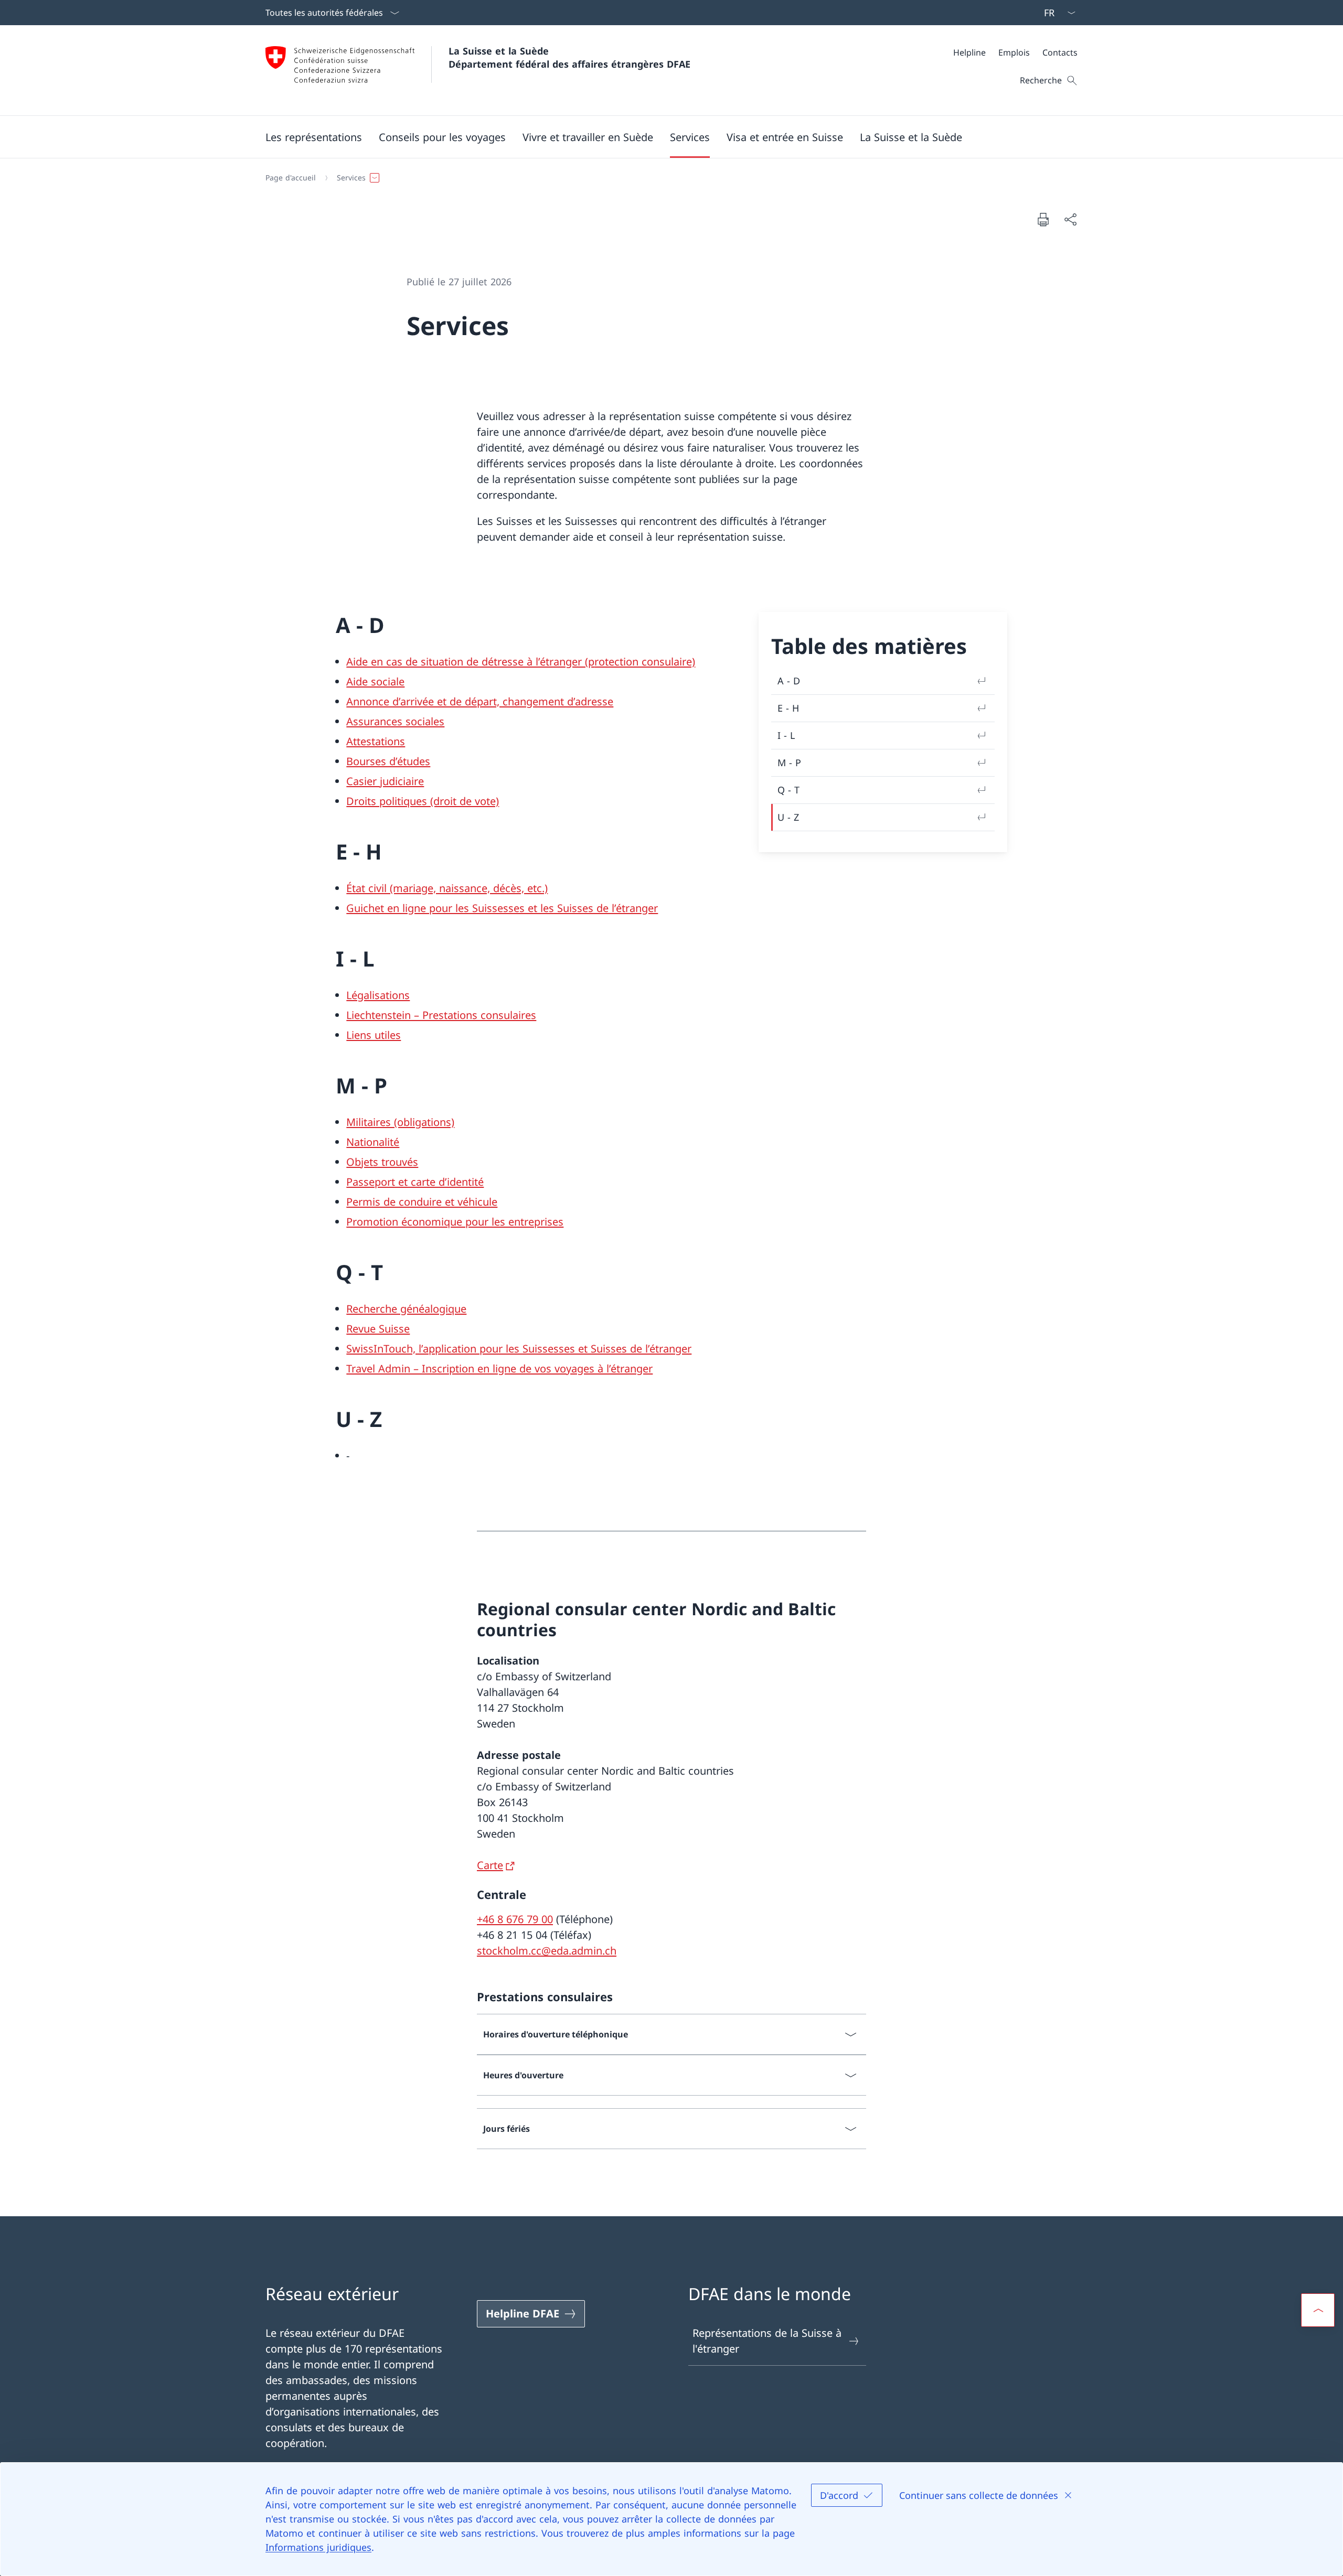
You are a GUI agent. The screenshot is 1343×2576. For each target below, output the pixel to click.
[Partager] (1070, 219)
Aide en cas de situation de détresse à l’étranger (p (470, 662)
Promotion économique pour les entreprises (455, 1222)
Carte (490, 1865)
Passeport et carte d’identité (415, 1182)
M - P (789, 763)
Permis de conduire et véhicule (422, 1202)
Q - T (788, 790)
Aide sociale (375, 681)
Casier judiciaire (385, 781)
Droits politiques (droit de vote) (423, 801)
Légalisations (378, 995)
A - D (789, 681)
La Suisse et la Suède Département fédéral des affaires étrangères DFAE (569, 57)
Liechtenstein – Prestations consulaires (441, 1015)
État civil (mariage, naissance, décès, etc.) (447, 888)
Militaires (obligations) (400, 1122)
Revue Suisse (378, 1329)
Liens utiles (374, 1035)
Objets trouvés (382, 1162)
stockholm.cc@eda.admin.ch (547, 1951)
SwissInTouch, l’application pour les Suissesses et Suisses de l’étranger (519, 1349)
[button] (314, 137)
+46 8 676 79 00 (515, 1919)
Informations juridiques (318, 2547)
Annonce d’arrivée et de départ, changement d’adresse (480, 701)
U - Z (788, 817)
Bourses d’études (388, 761)
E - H (788, 708)
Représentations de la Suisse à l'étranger (767, 2341)
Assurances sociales (395, 721)
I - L (786, 735)
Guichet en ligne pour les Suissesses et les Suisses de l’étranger (502, 908)
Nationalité (373, 1142)
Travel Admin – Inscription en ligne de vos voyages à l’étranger (499, 1368)
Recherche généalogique (406, 1309)
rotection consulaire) (645, 662)
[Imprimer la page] (1043, 219)
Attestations (376, 741)
